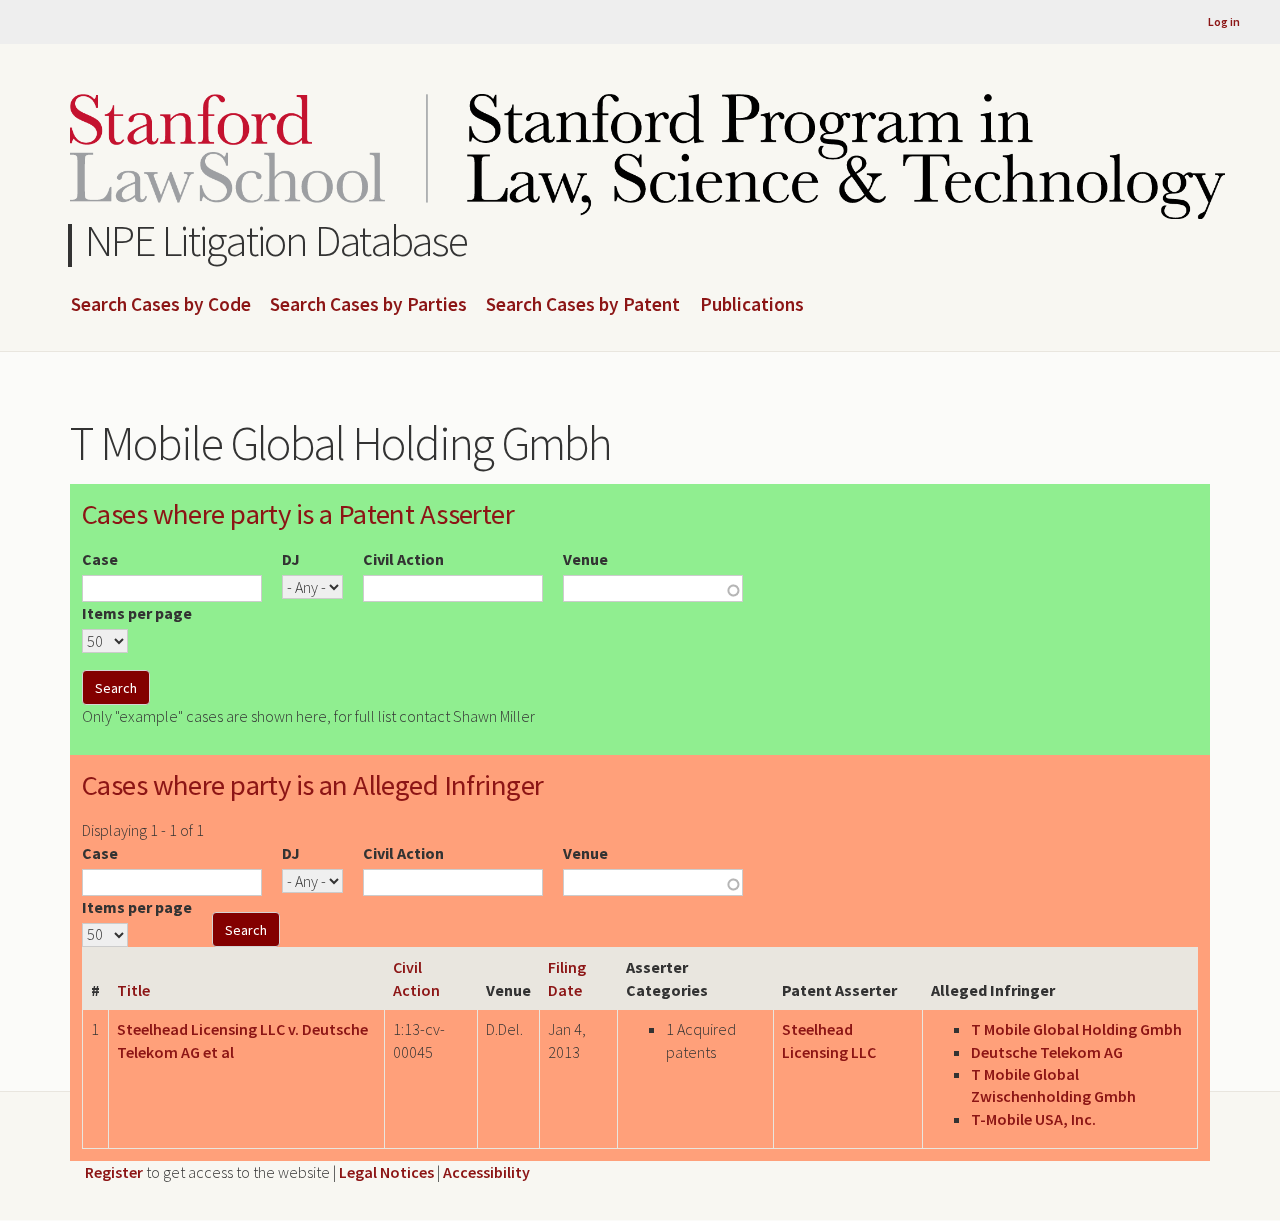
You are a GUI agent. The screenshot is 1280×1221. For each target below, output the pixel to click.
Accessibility (486, 1172)
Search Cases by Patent (583, 305)
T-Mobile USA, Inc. (1033, 1119)
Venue (585, 559)
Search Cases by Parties (368, 305)
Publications (752, 305)
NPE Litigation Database (276, 240)
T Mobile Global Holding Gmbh (1076, 1029)
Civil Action (403, 559)
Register (114, 1172)
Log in (1224, 21)
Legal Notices (386, 1172)
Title (133, 990)
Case (100, 559)
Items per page (137, 613)
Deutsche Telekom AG (1047, 1052)
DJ (291, 559)
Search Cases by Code (161, 305)
